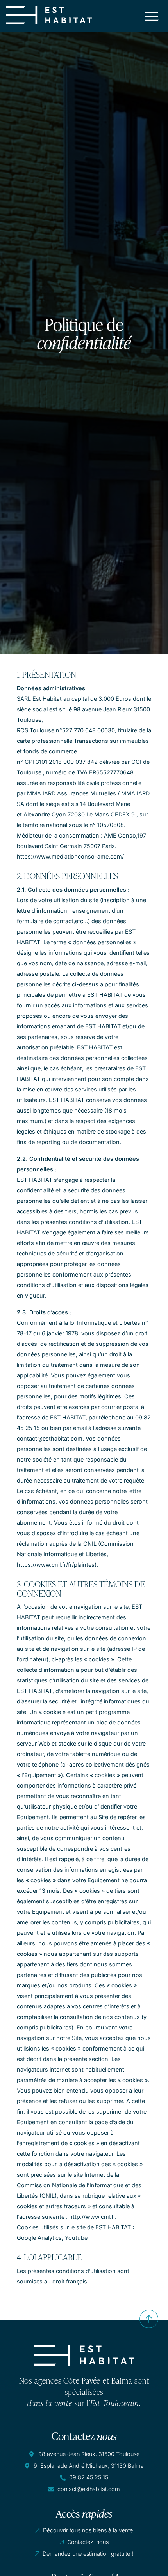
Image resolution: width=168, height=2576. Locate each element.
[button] (152, 15)
